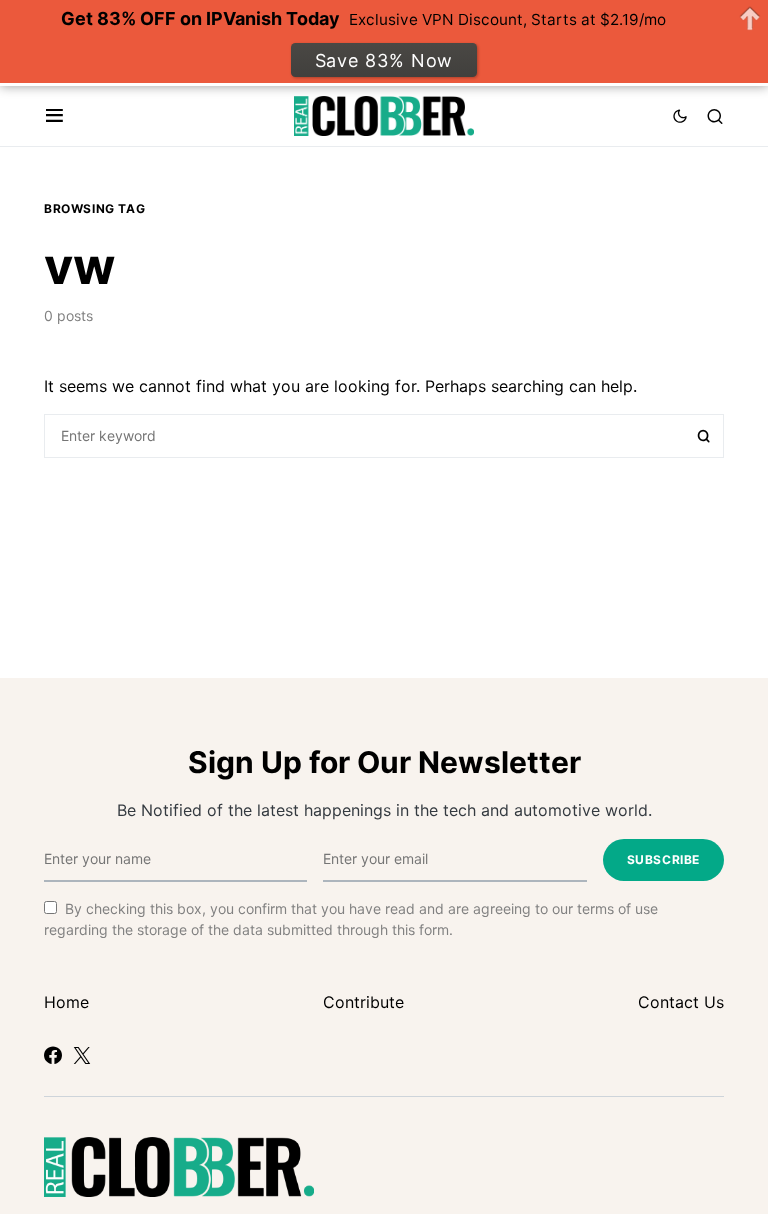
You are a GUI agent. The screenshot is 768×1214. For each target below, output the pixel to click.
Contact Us (681, 1002)
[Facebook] (53, 1055)
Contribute (363, 1002)
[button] (54, 116)
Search (704, 436)
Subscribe (663, 859)
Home (66, 1002)
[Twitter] (82, 1055)
